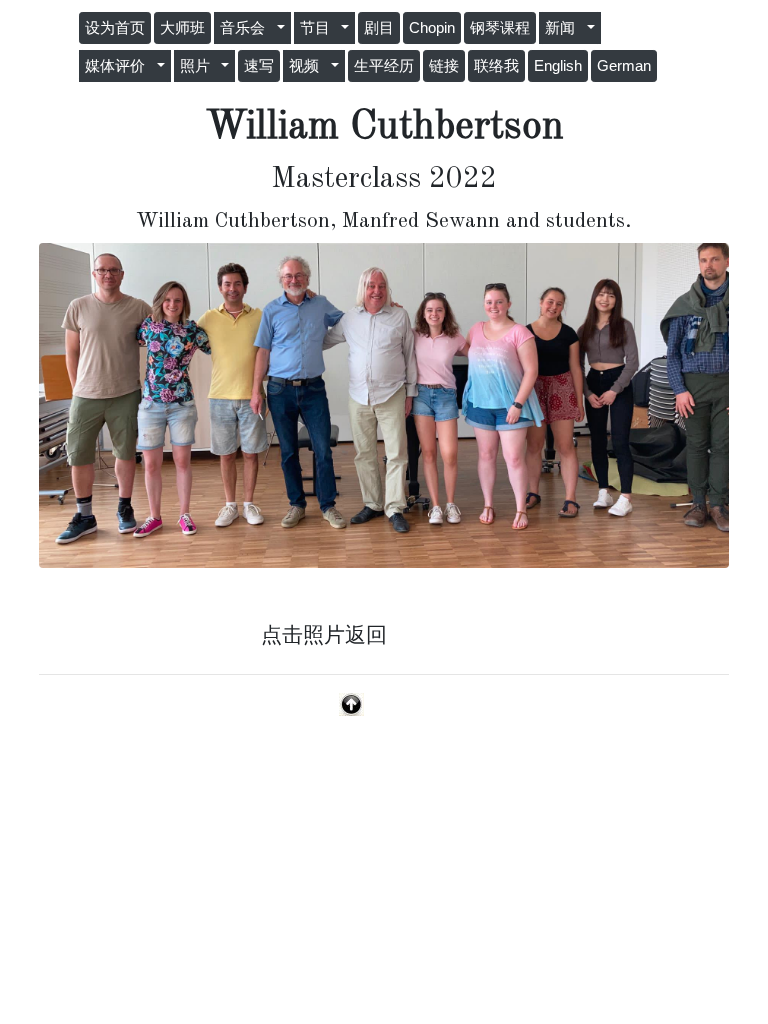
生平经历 (384, 66)
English (558, 66)
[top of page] (351, 703)
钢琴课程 (500, 28)
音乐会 (246, 28)
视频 (308, 66)
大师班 (182, 28)
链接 (444, 66)
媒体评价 (119, 66)
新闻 (564, 28)
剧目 (379, 28)
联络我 (496, 66)
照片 (199, 66)
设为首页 (115, 28)
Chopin (432, 28)
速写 (259, 66)
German (624, 66)
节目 (319, 28)
